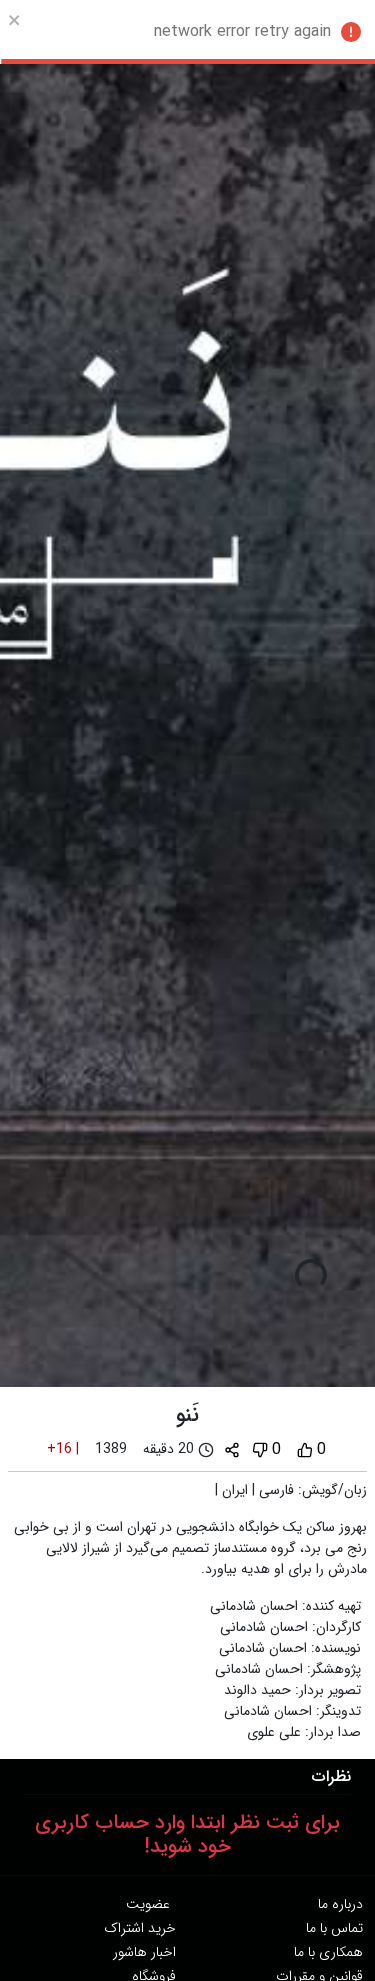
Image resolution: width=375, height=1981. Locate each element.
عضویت (148, 1904)
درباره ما (340, 1904)
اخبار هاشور (144, 1952)
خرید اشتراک (140, 1928)
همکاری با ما (328, 1952)
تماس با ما (334, 1928)
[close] (15, 20)
